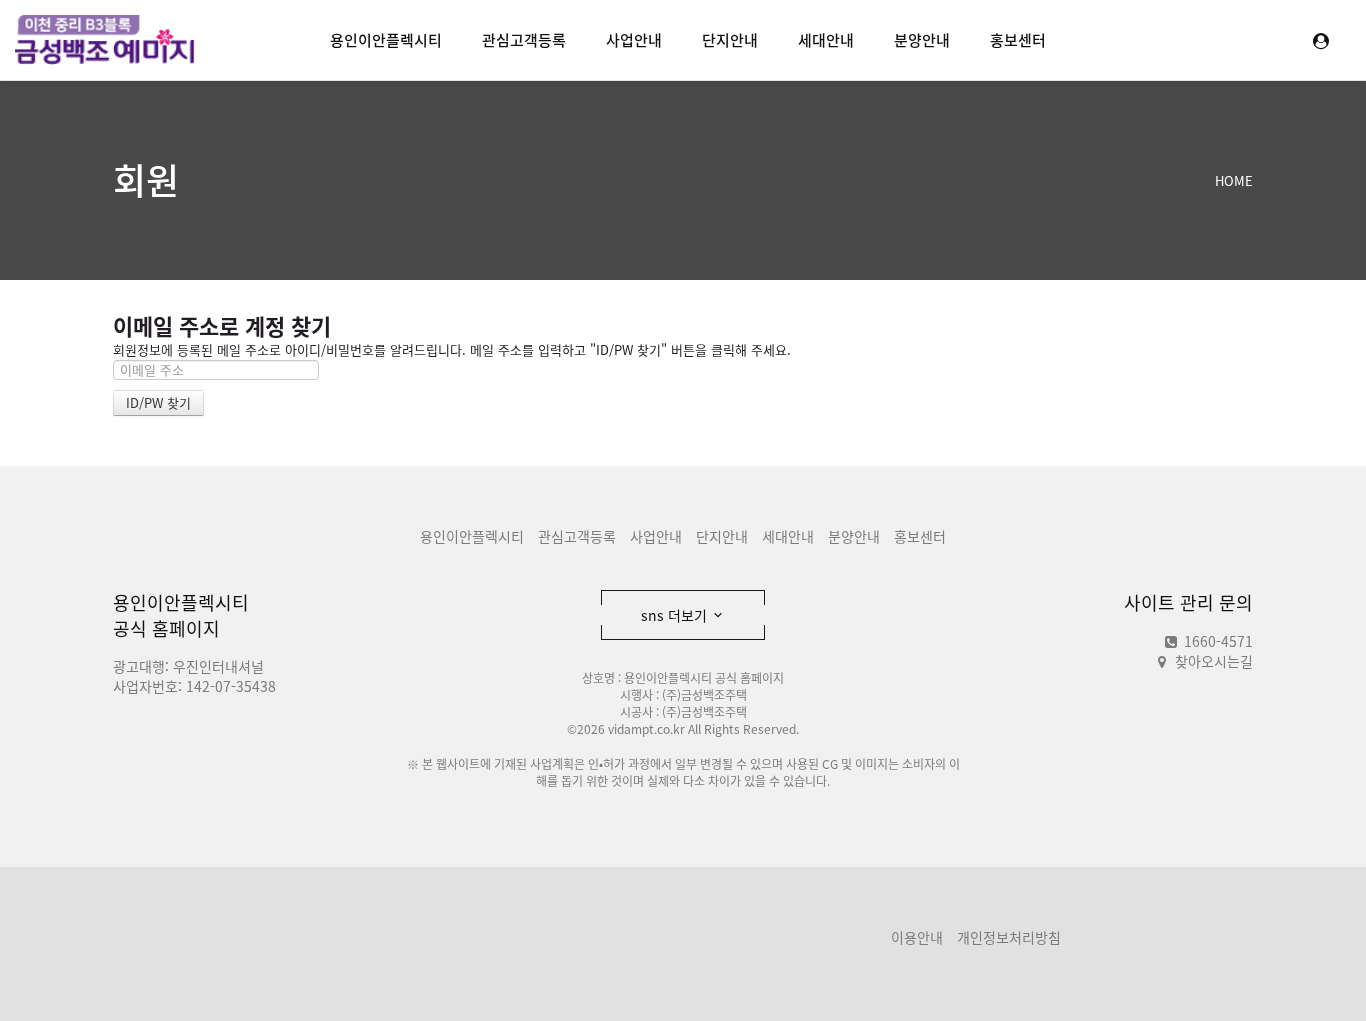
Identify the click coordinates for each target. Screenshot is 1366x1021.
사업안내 (634, 40)
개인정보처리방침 (1009, 937)
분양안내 (922, 40)
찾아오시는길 (1214, 661)
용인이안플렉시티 (386, 40)
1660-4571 (1216, 641)
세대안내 (826, 40)
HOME (1234, 180)
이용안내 (917, 937)
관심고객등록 (524, 40)
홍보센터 (1018, 40)
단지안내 (730, 40)
